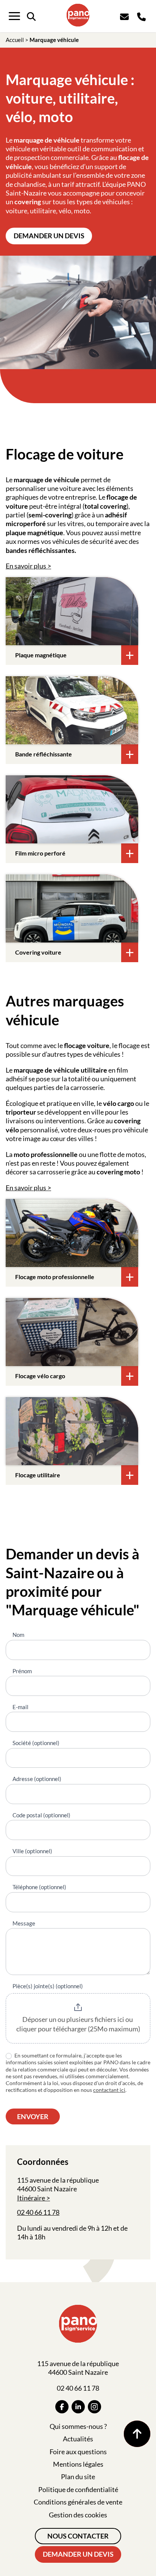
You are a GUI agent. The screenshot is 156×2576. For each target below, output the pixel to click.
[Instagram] (94, 2407)
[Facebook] (62, 2407)
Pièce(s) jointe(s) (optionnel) (48, 1986)
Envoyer (33, 2116)
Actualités (78, 2439)
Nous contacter (78, 2536)
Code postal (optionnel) (41, 1815)
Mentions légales (78, 2464)
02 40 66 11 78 (38, 2212)
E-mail (20, 1707)
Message (24, 1923)
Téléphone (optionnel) (39, 1887)
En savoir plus (26, 566)
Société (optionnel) (36, 1743)
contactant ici (109, 2090)
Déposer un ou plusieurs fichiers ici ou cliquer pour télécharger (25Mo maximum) (78, 2024)
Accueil (15, 40)
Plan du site (78, 2477)
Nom (18, 1635)
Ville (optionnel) (32, 1851)
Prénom (22, 1671)
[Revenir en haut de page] (137, 2434)
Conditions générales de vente (78, 2502)
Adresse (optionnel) (37, 1779)
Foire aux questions (78, 2452)
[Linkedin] (78, 2407)
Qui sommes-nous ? (78, 2426)
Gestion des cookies (78, 2515)
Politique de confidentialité (78, 2489)
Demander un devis (49, 236)
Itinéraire (31, 2198)
